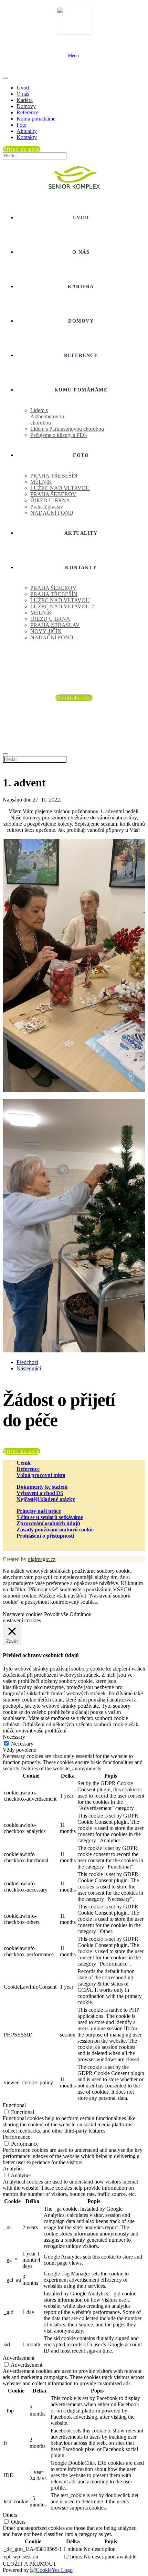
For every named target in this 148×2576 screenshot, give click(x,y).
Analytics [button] (13, 2169)
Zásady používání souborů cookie (55, 1530)
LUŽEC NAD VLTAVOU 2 (62, 606)
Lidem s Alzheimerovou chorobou (48, 416)
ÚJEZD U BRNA (50, 500)
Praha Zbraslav (47, 507)
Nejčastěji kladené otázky (46, 1499)
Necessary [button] (14, 1737)
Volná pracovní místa (41, 1475)
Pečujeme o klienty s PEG (59, 435)
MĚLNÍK (41, 482)
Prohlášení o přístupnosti (45, 1536)
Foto (22, 125)
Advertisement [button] (19, 2358)
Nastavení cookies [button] (23, 1614)
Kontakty (27, 137)
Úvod (23, 88)
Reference (28, 112)
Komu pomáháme (36, 119)
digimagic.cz (42, 1559)
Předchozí (27, 1362)
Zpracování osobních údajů (48, 1523)
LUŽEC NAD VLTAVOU (60, 488)
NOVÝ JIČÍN (46, 631)
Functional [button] (14, 2105)
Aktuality (27, 131)
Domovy (26, 106)
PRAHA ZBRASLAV (55, 625)
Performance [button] (17, 2137)
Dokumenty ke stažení (42, 1487)
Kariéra (25, 100)
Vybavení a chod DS (40, 1493)
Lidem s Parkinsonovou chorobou (67, 429)
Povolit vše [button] (56, 1614)
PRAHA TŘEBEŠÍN (54, 476)
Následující (29, 1368)
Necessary (22, 1744)
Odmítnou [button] (81, 1614)
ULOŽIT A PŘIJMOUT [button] (30, 2564)
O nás (23, 94)
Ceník (24, 1463)
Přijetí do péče (22, 1451)
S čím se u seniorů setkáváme (50, 1517)
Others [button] (10, 2515)
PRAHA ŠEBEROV (53, 494)
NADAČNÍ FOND (52, 513)
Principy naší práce (39, 1511)
